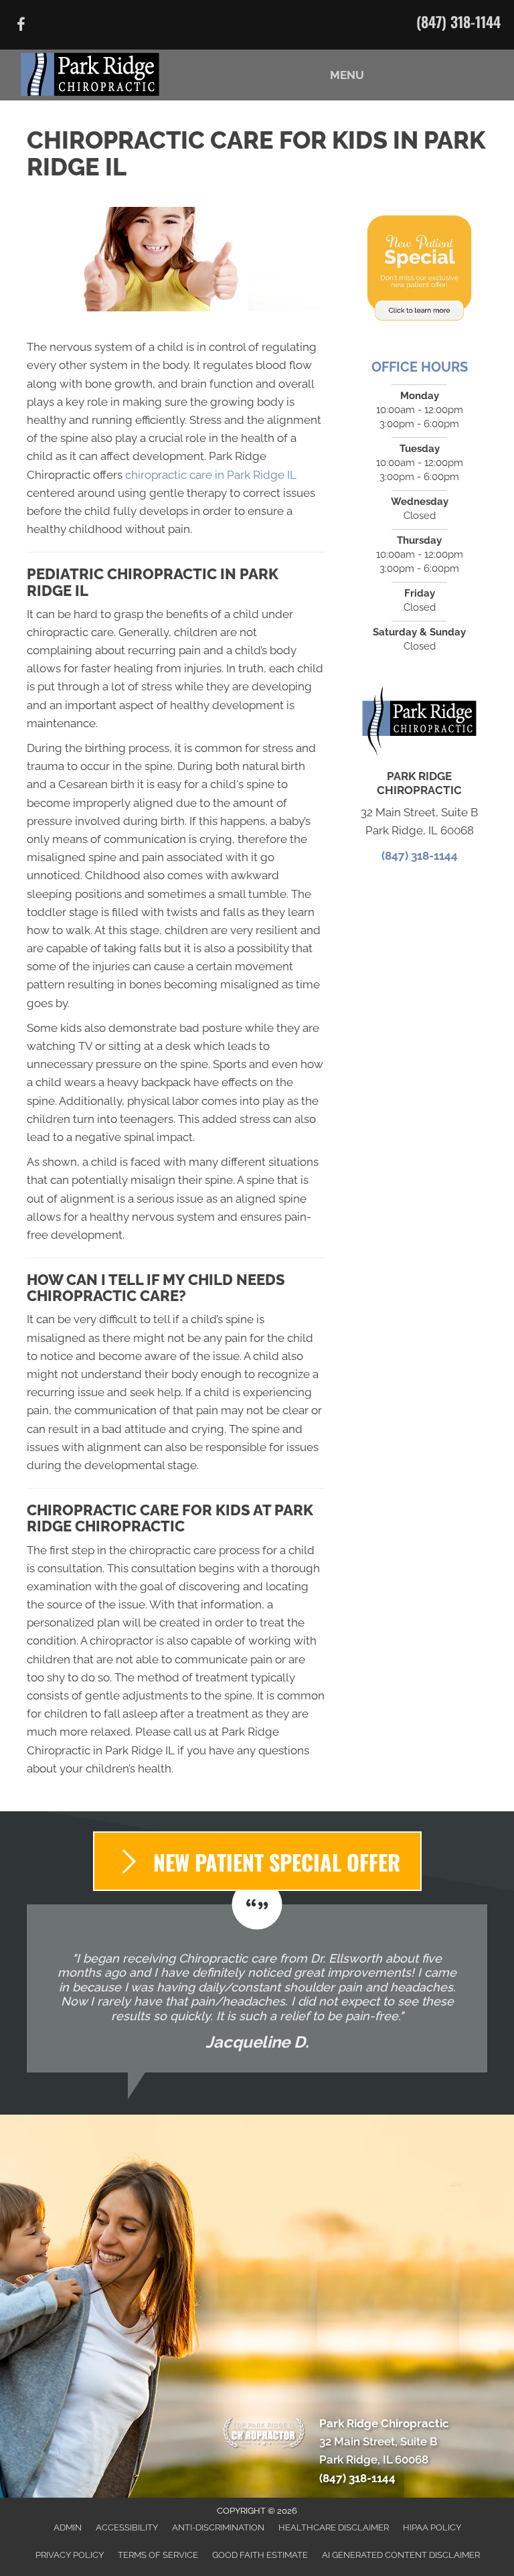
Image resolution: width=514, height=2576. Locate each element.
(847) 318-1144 (458, 21)
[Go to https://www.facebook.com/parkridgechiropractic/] (21, 26)
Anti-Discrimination (218, 2527)
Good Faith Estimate (260, 2555)
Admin (68, 2527)
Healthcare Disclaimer (334, 2527)
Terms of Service (158, 2555)
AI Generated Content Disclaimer (401, 2555)
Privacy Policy (70, 2555)
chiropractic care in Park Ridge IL (211, 475)
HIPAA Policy (432, 2527)
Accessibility (127, 2527)
